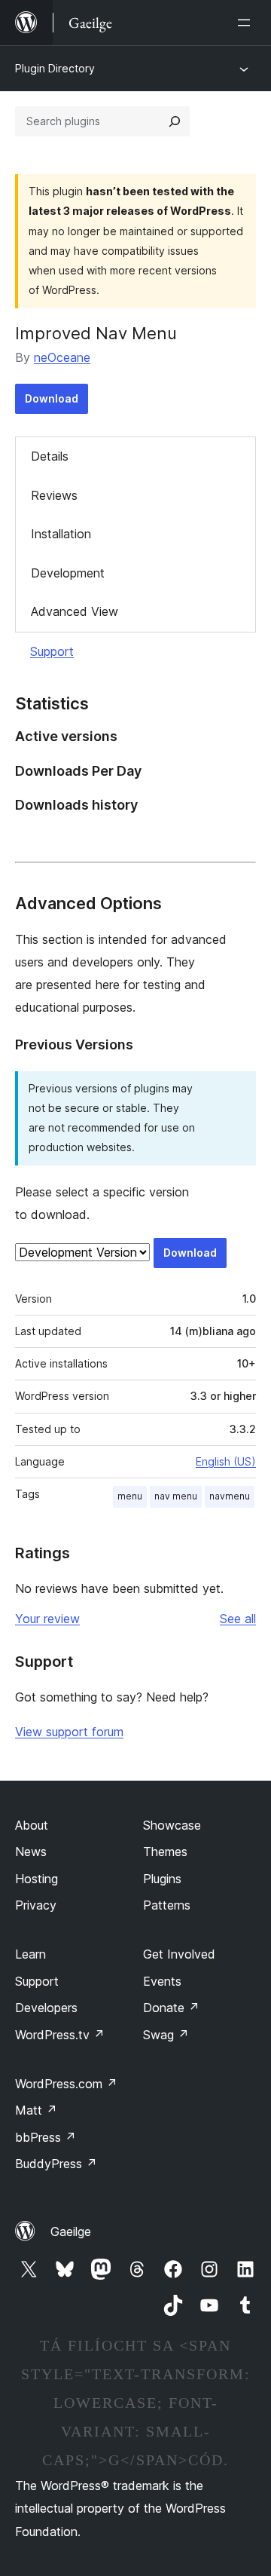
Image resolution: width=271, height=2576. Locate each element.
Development (68, 573)
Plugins (162, 1879)
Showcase (172, 1825)
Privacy (36, 1905)
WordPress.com (66, 2084)
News (31, 1852)
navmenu (230, 1496)
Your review (47, 1619)
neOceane (62, 357)
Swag (166, 2035)
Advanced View (75, 611)
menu (130, 1496)
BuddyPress (56, 2164)
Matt (36, 2110)
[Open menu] (247, 23)
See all (238, 1619)
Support (52, 651)
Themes (165, 1852)
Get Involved (179, 1954)
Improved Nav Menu (96, 333)
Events (162, 1981)
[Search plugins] (175, 121)
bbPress (46, 2137)
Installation (61, 534)
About (32, 1825)
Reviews (54, 495)
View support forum (69, 1732)
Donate (171, 2008)
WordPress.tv (60, 2035)
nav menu (176, 1496)
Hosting (37, 1879)
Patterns (167, 1905)
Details (50, 456)
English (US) (226, 1461)
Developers (46, 2008)
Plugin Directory (55, 68)
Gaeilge (71, 2231)
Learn (30, 1954)
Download (52, 398)
